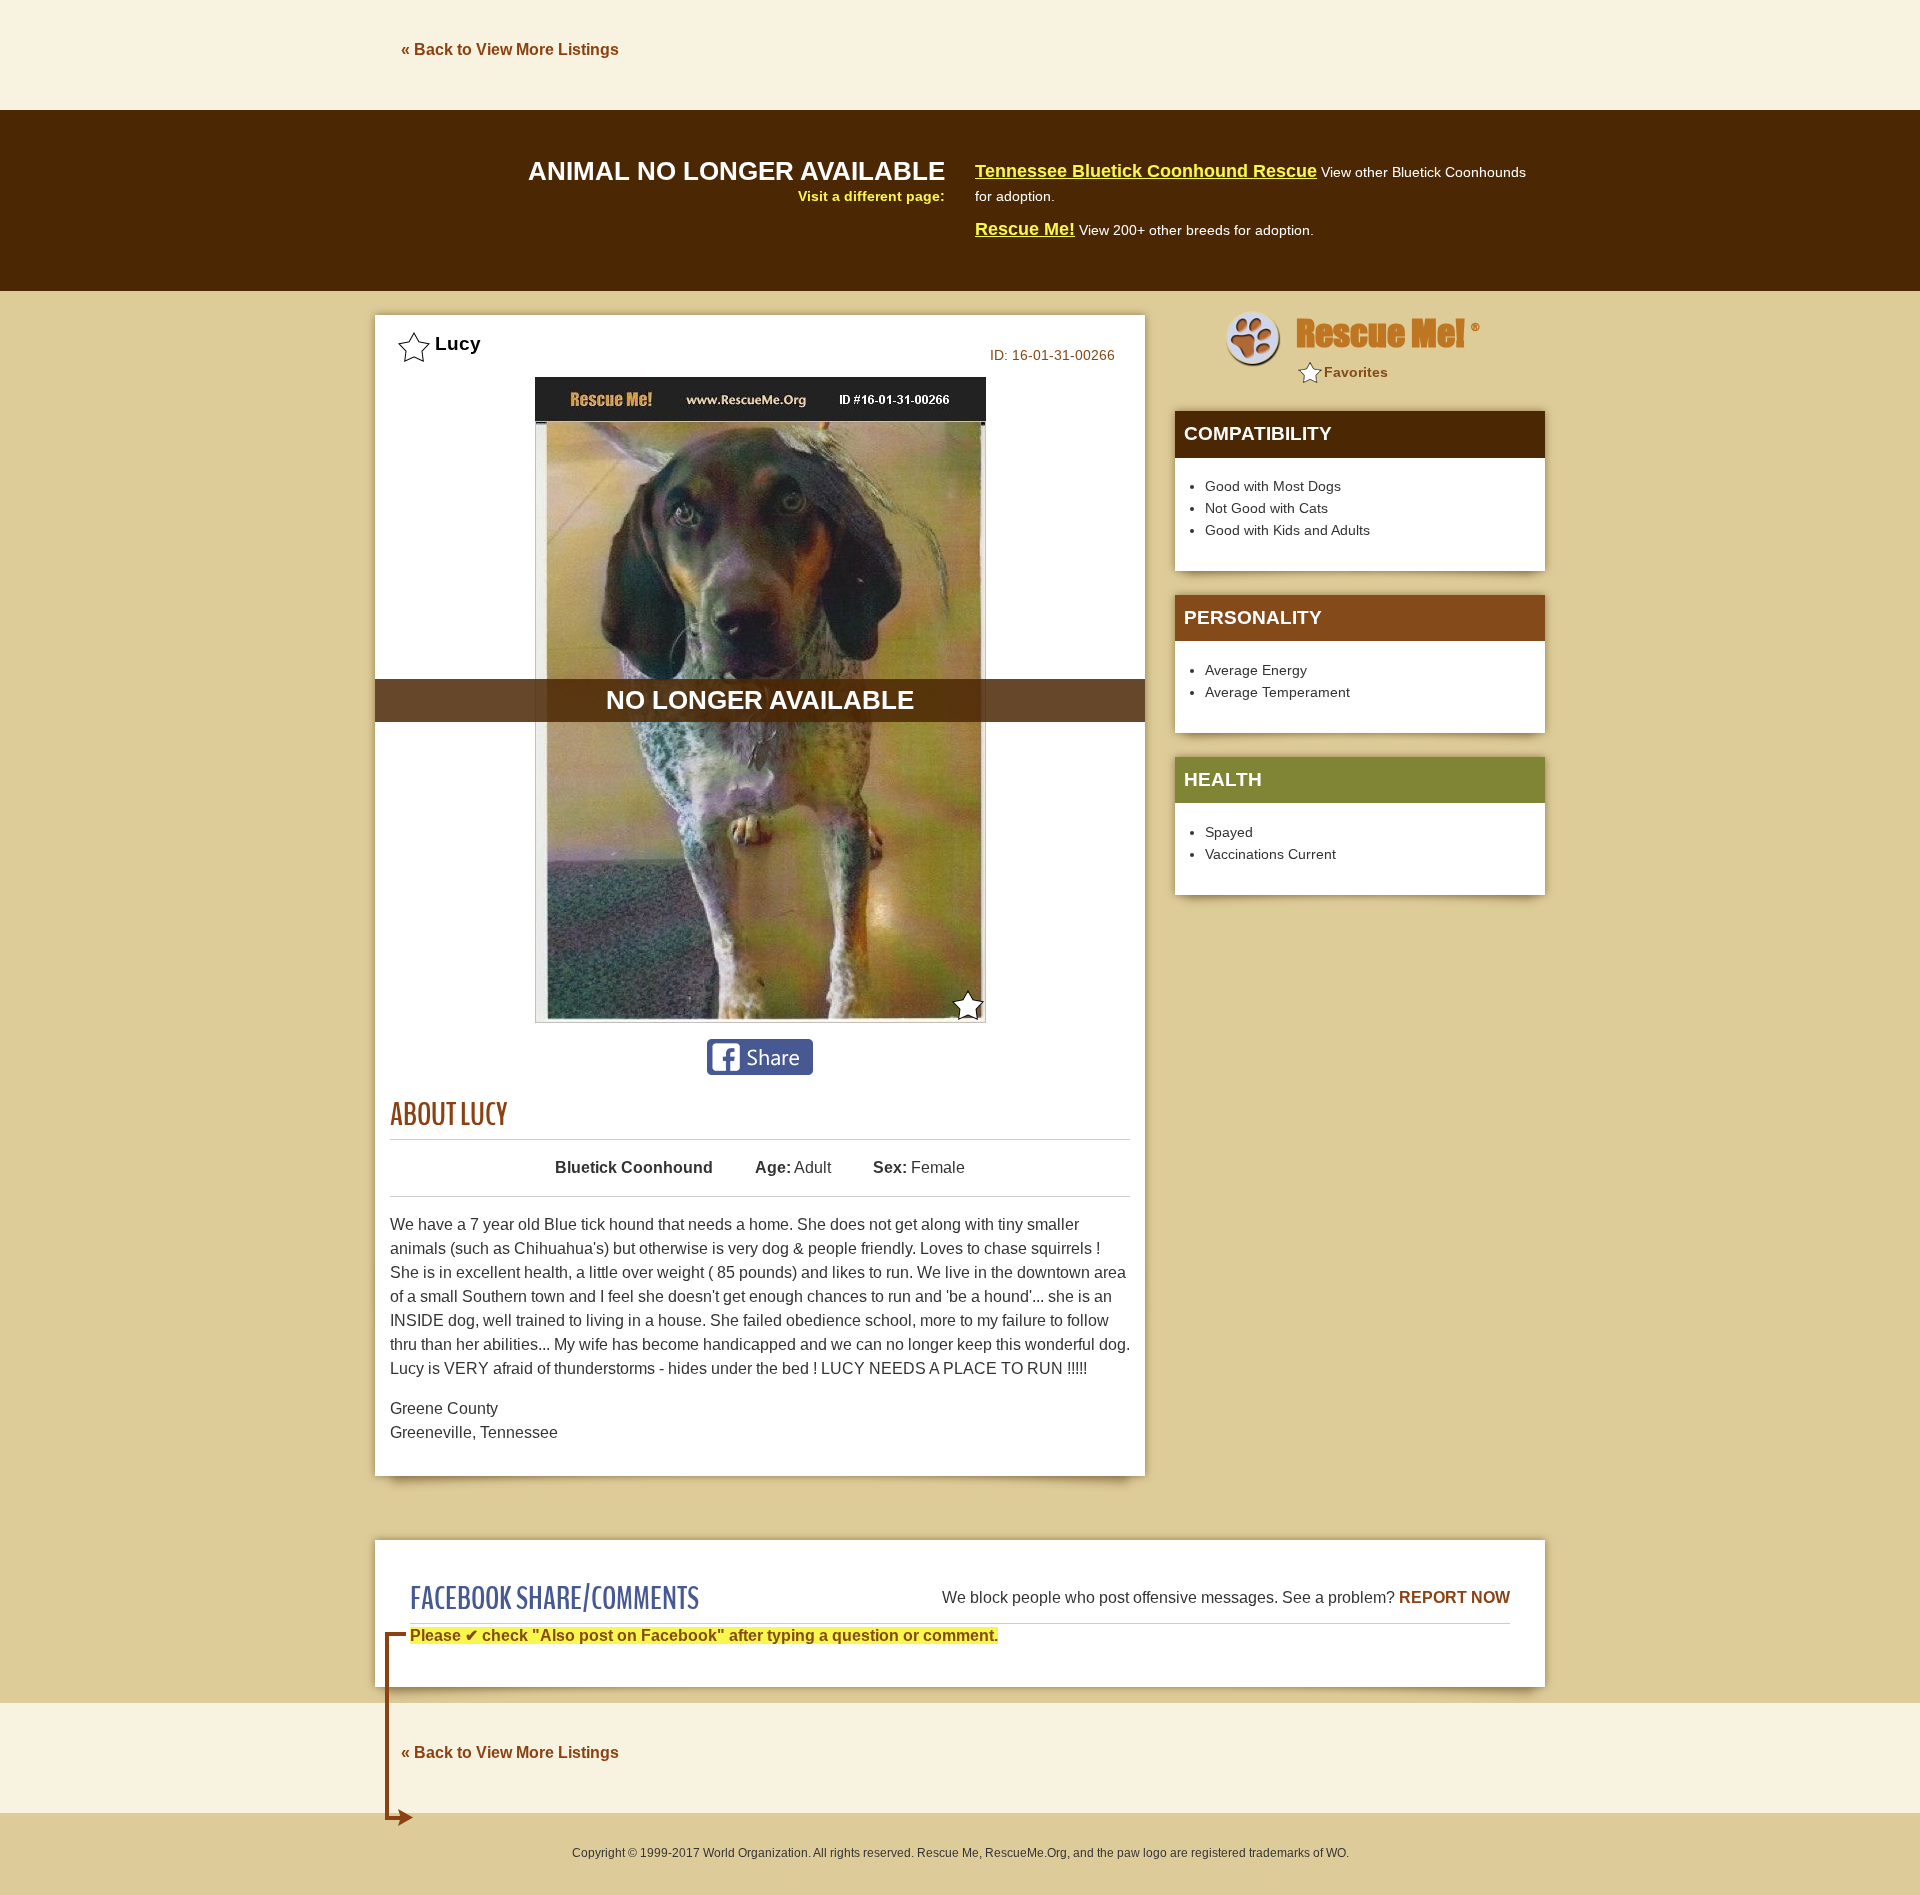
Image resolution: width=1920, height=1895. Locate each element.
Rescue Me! (1025, 229)
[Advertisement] (1181, 53)
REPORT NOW (1454, 1597)
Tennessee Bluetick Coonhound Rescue (1146, 171)
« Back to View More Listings (510, 49)
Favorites (1356, 372)
